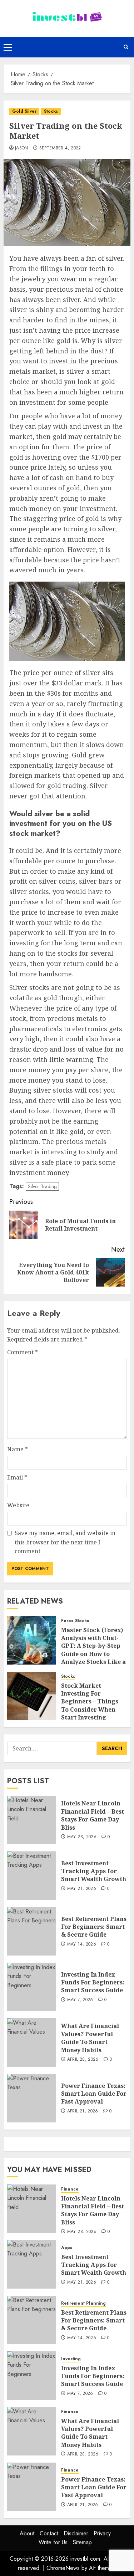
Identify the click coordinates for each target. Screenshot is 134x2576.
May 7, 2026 (80, 2000)
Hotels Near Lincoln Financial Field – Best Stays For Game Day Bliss (93, 1815)
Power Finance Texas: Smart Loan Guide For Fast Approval (94, 2094)
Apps (67, 2248)
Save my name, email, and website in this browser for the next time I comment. (65, 1542)
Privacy (102, 2533)
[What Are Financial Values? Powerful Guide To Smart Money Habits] (31, 2043)
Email (17, 1477)
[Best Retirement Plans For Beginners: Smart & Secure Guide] (31, 1931)
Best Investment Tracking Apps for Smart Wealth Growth (94, 1871)
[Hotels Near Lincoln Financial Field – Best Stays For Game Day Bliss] (31, 1820)
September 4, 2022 (60, 148)
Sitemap (82, 2542)
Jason (22, 148)
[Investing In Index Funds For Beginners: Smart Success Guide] (31, 1987)
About (27, 2533)
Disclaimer (76, 2533)
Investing (71, 2359)
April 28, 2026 (83, 2060)
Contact (49, 2533)
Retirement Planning (83, 2303)
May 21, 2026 (82, 1889)
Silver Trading (42, 1186)
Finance (70, 2189)
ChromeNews (63, 2568)
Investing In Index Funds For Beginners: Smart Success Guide (93, 1982)
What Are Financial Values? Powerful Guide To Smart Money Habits (90, 2038)
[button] (8, 47)
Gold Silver (24, 111)
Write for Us (53, 2542)
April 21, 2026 (83, 2111)
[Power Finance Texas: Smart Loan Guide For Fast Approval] (31, 2098)
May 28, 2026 (82, 1837)
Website (18, 1505)
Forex (67, 1621)
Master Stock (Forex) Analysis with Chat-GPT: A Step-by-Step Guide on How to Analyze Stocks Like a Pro (93, 1650)
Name (18, 1449)
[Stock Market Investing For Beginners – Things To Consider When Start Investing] (31, 1696)
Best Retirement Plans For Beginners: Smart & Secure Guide (94, 1927)
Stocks (51, 111)
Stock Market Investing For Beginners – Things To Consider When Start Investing (90, 1702)
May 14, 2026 (82, 1944)
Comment (23, 1352)
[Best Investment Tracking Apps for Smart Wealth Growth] (31, 1876)
